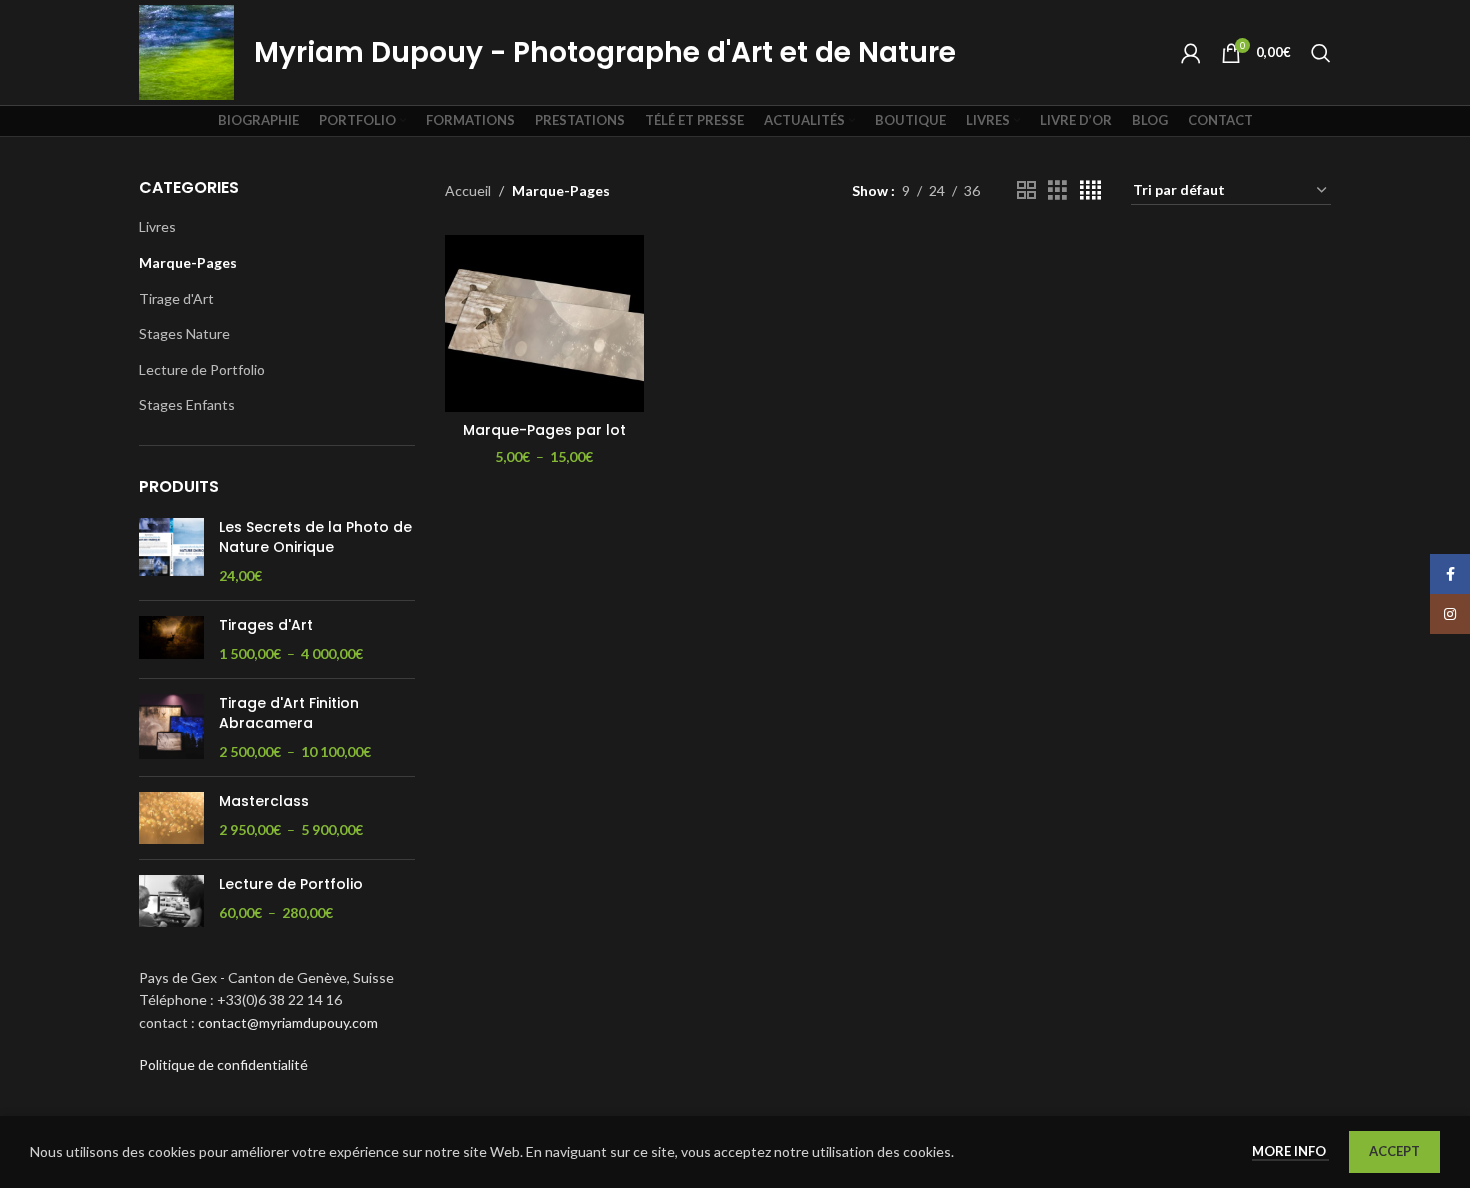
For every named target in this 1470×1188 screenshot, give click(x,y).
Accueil (468, 190)
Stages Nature (184, 333)
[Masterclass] (171, 818)
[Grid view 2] (1026, 190)
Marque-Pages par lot (544, 430)
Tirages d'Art (266, 625)
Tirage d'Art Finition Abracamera (289, 713)
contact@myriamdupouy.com (288, 1022)
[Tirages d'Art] (171, 639)
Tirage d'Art (176, 298)
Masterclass (264, 801)
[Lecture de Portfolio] (171, 901)
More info (1290, 1151)
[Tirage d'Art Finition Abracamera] (171, 727)
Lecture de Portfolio (202, 369)
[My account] (1191, 53)
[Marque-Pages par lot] (544, 323)
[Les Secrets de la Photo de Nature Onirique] (171, 551)
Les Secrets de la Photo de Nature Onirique (315, 537)
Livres (157, 226)
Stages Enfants (187, 404)
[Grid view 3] (1057, 190)
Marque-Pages (188, 262)
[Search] (1321, 53)
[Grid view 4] (1090, 190)
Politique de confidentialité (223, 1064)
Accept (1394, 1151)
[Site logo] (186, 50)
